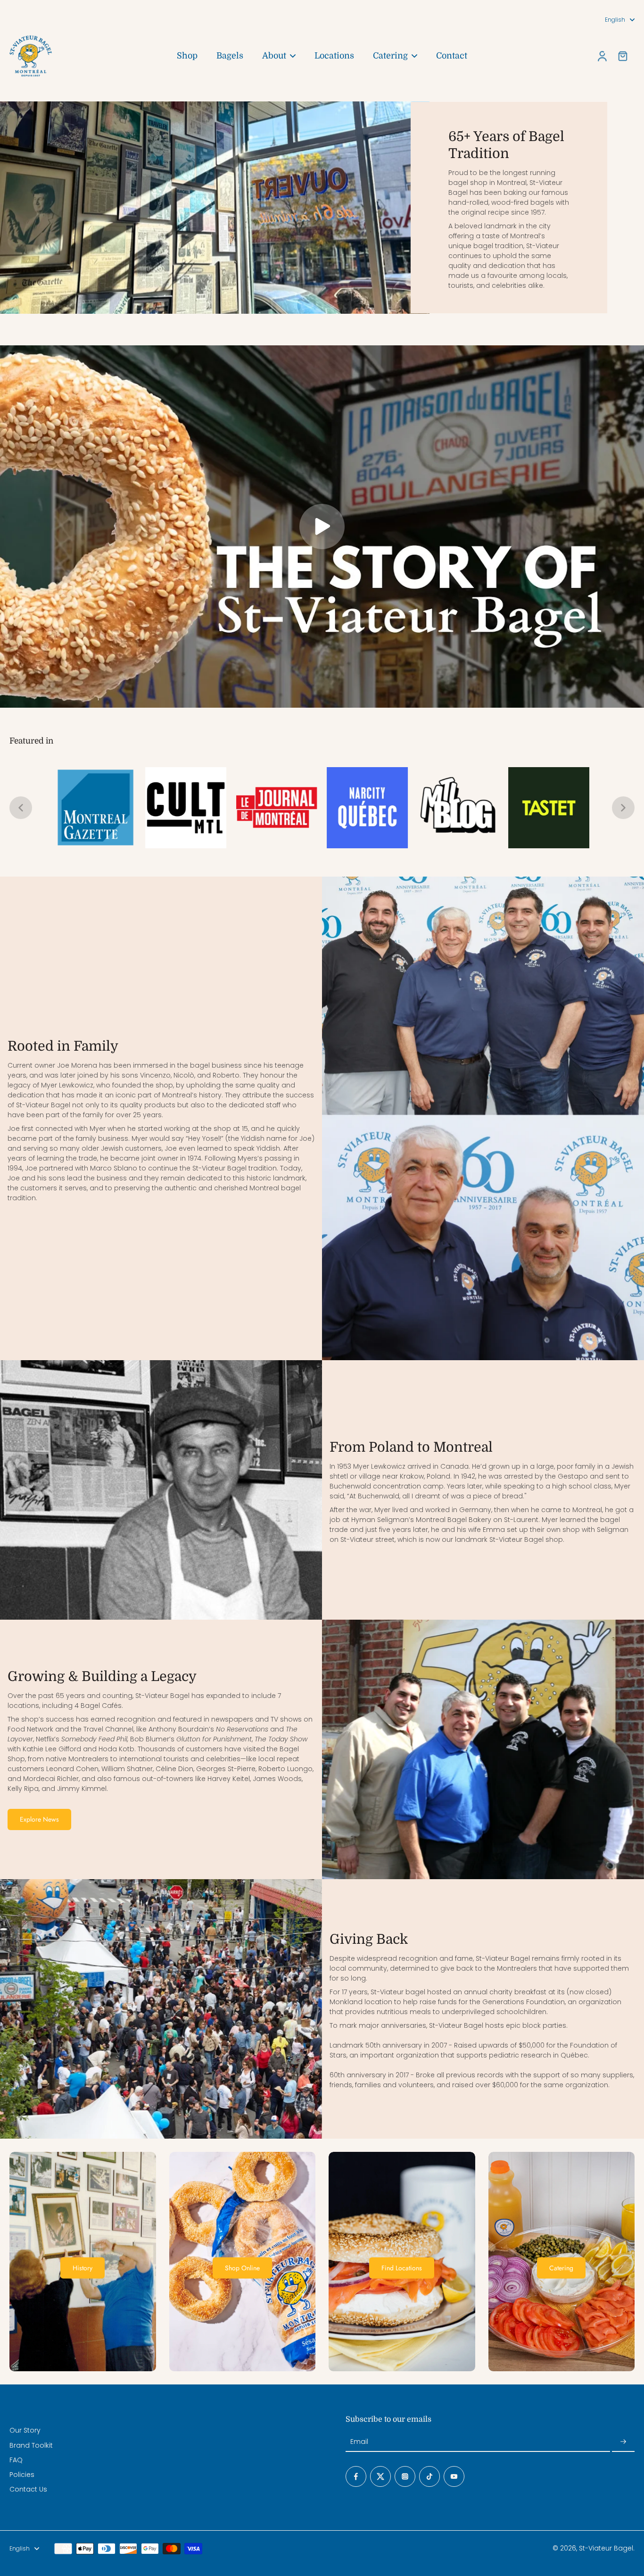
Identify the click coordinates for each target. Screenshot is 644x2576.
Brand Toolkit (31, 2446)
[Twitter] (380, 2476)
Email (359, 2442)
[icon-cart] (622, 56)
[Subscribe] (623, 2442)
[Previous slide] (21, 808)
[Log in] (602, 56)
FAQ (16, 2460)
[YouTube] (454, 2476)
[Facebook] (356, 2476)
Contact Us (28, 2489)
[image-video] (322, 527)
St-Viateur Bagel (606, 2548)
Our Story (25, 2430)
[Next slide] (623, 808)
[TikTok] (429, 2476)
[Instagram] (405, 2476)
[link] (95, 808)
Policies (22, 2475)
